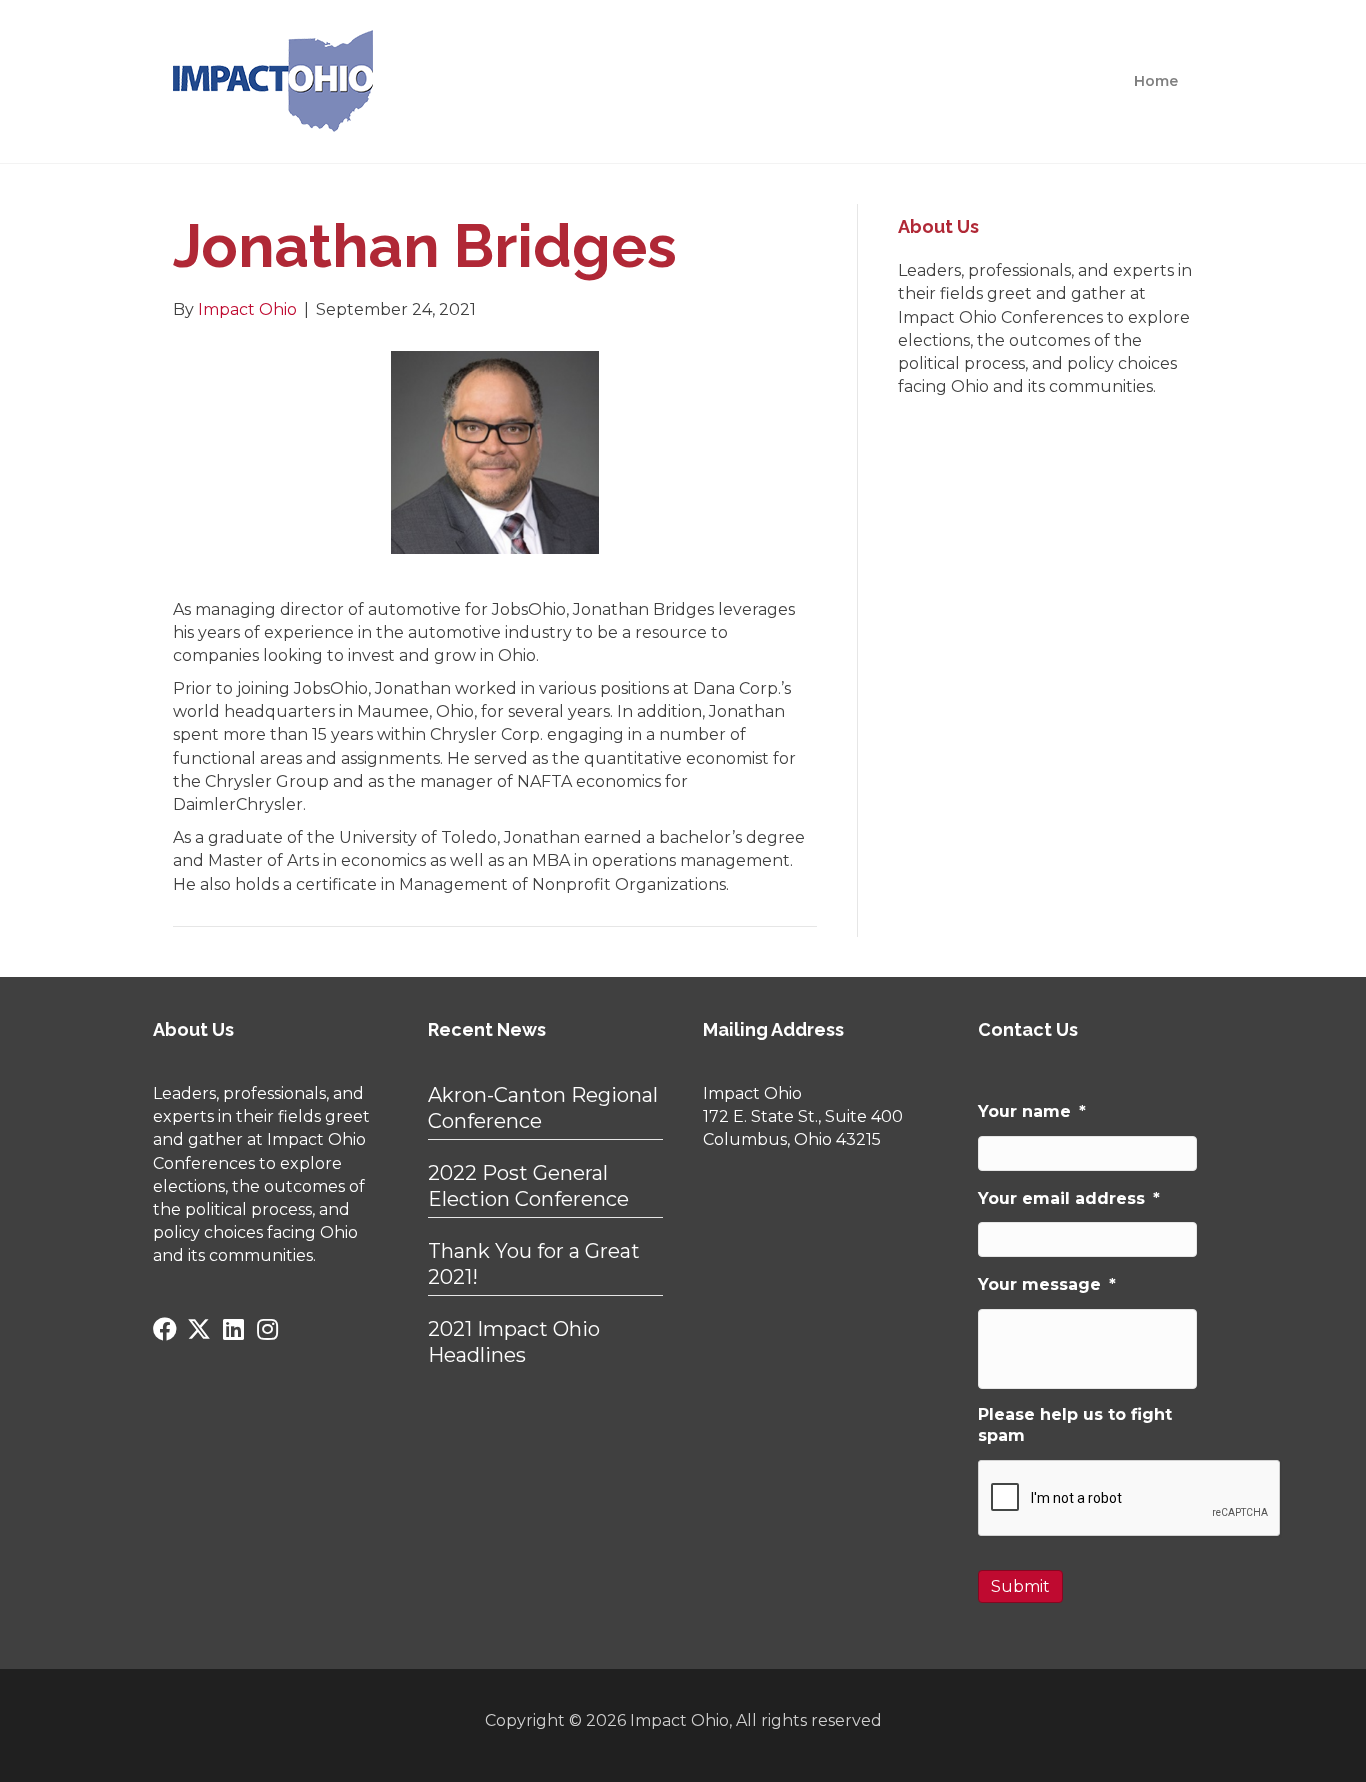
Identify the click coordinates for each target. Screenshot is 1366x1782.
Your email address (1069, 1198)
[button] (165, 1329)
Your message (1047, 1284)
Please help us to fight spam (1075, 1425)
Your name (1032, 1111)
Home (1156, 81)
